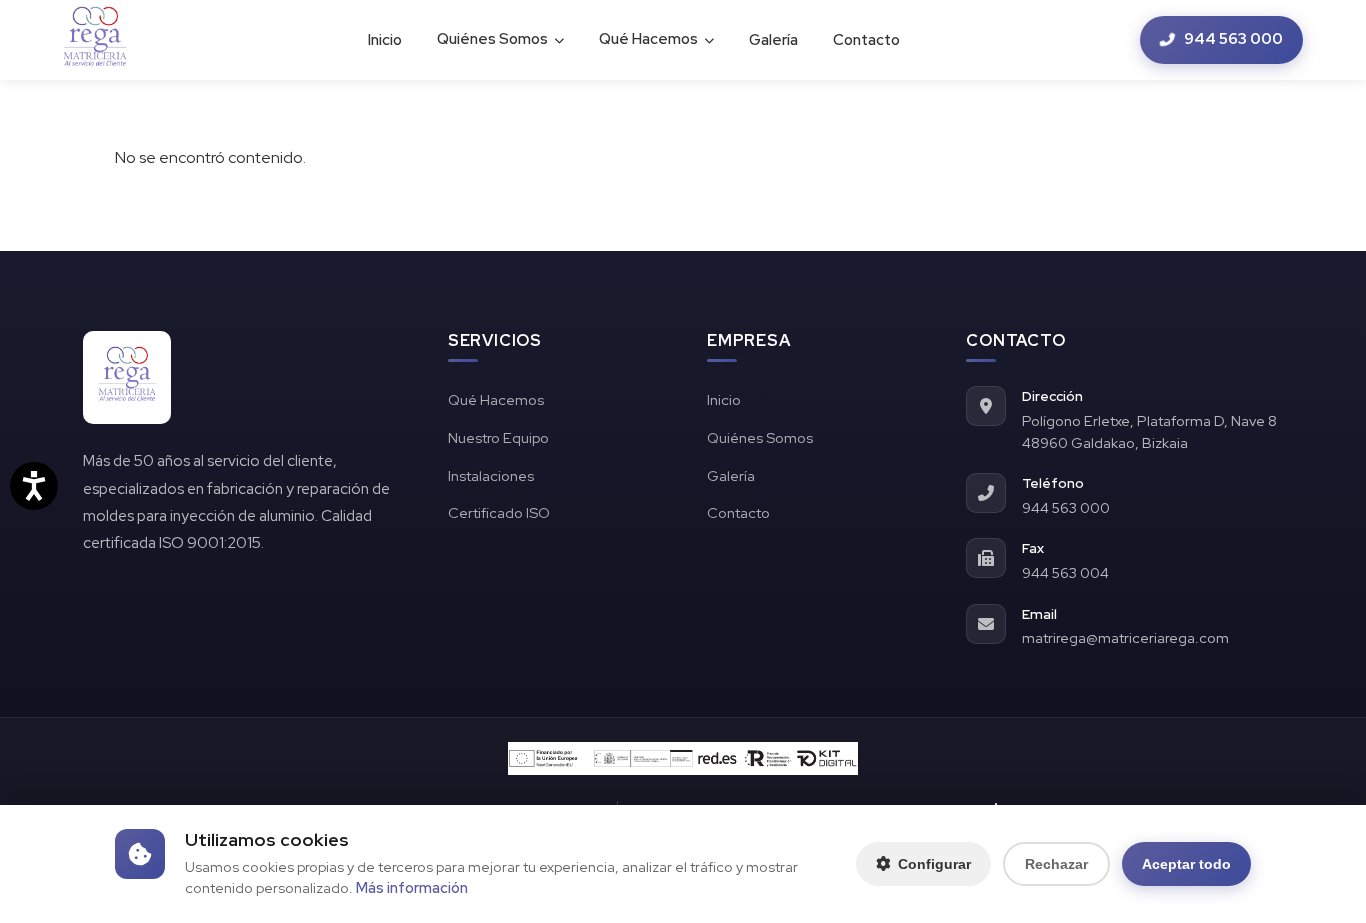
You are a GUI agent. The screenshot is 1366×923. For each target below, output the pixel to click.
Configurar (934, 864)
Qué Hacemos (648, 39)
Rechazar (1056, 864)
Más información (412, 887)
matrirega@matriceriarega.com (1125, 637)
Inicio (385, 40)
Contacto (866, 40)
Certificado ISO (499, 512)
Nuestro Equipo (498, 437)
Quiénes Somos (492, 39)
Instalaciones (491, 475)
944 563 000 (1233, 39)
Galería (773, 40)
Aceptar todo (1186, 864)
